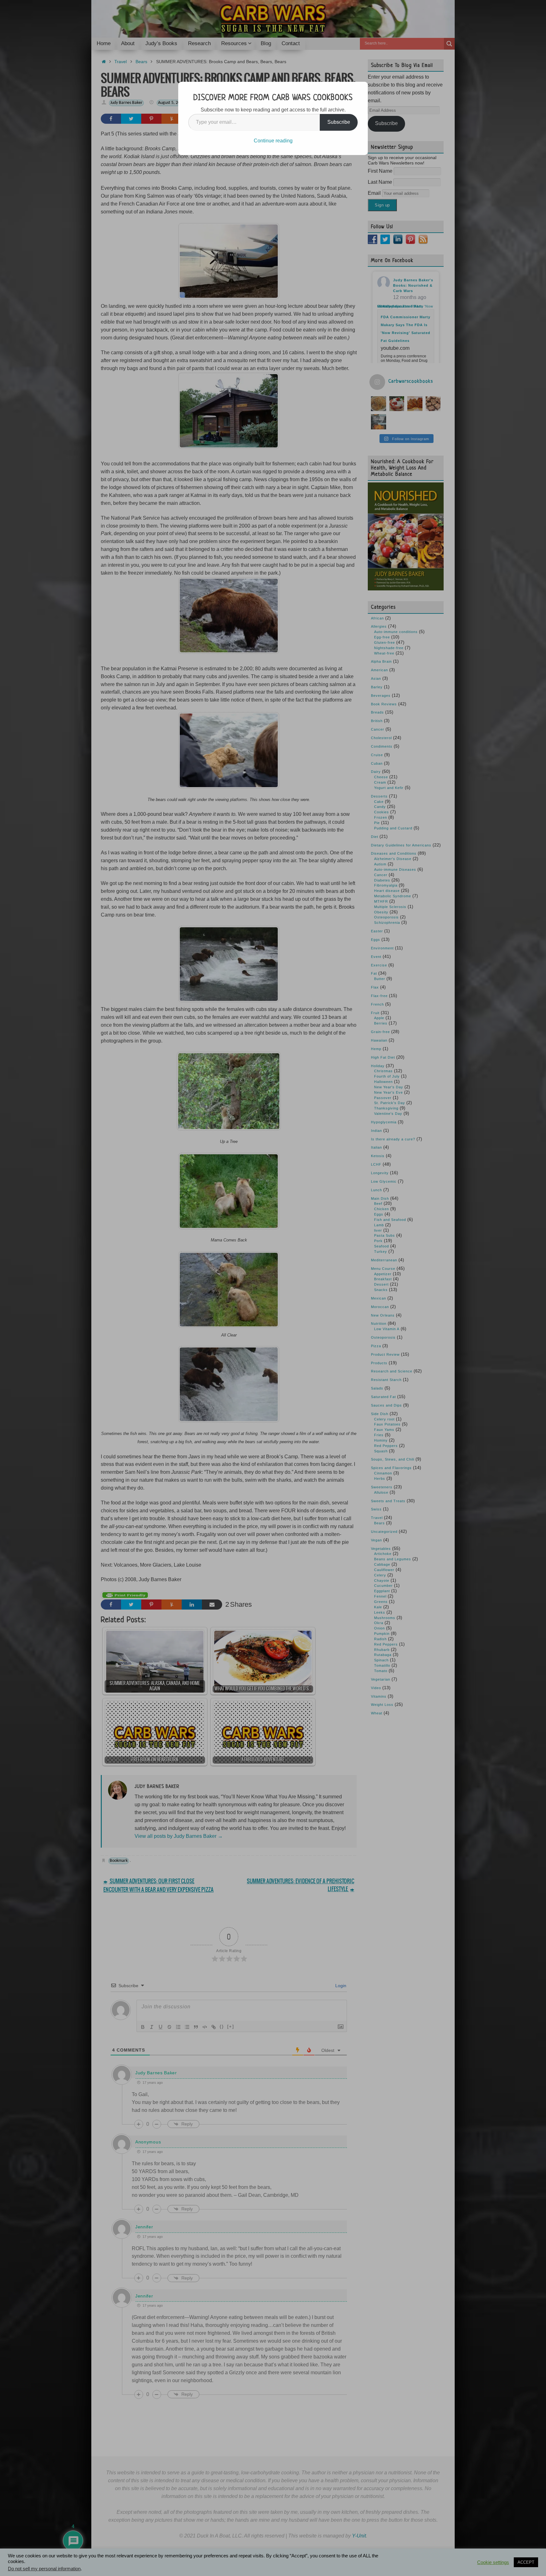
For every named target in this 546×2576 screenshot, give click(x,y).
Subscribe (339, 122)
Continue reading (273, 141)
